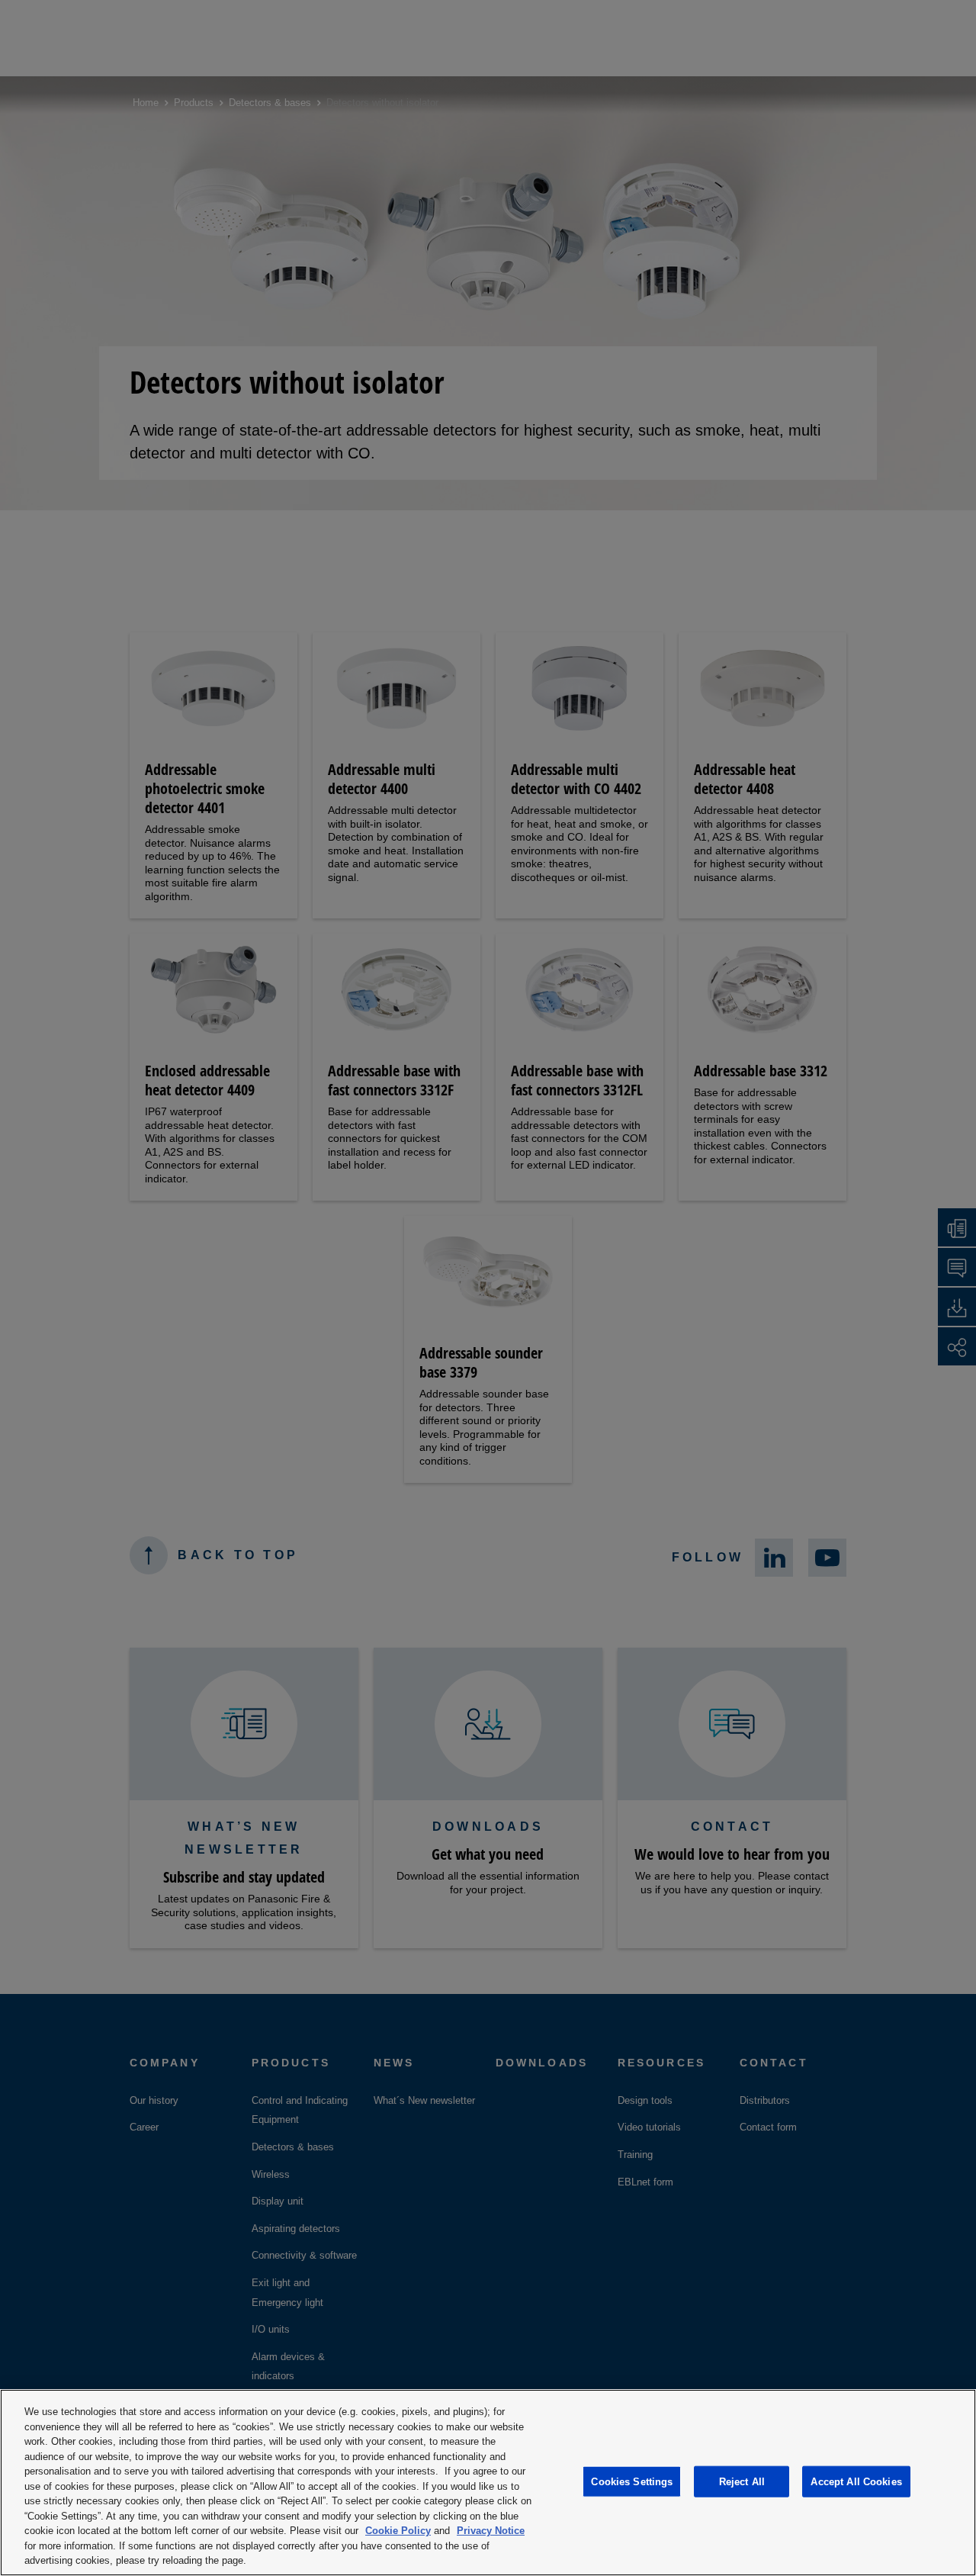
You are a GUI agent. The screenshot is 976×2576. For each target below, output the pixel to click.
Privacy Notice (491, 2531)
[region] (488, 2483)
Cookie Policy (398, 2531)
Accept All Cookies (856, 2481)
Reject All (742, 2481)
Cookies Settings (632, 2481)
